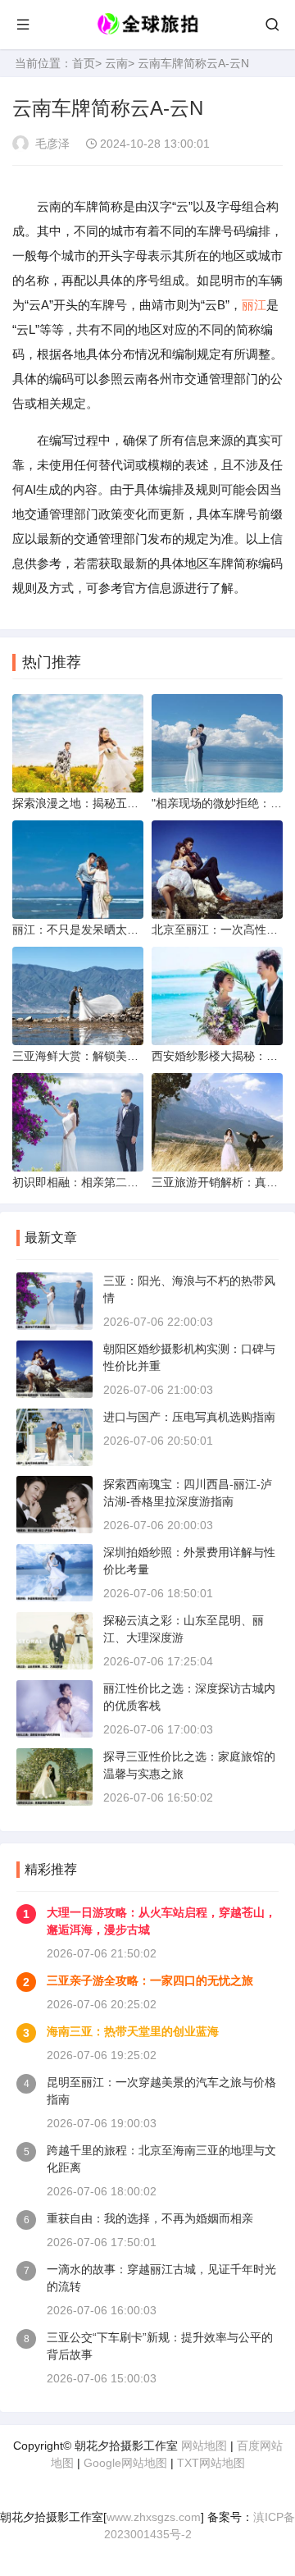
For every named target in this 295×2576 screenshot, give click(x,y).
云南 (116, 63)
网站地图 (204, 2446)
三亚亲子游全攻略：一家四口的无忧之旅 (150, 1980)
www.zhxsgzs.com (154, 2517)
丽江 (254, 305)
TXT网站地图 (211, 2463)
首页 (84, 63)
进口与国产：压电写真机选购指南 (189, 1417)
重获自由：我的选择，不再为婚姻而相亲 (150, 2218)
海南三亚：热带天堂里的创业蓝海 (133, 2031)
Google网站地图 (125, 2463)
